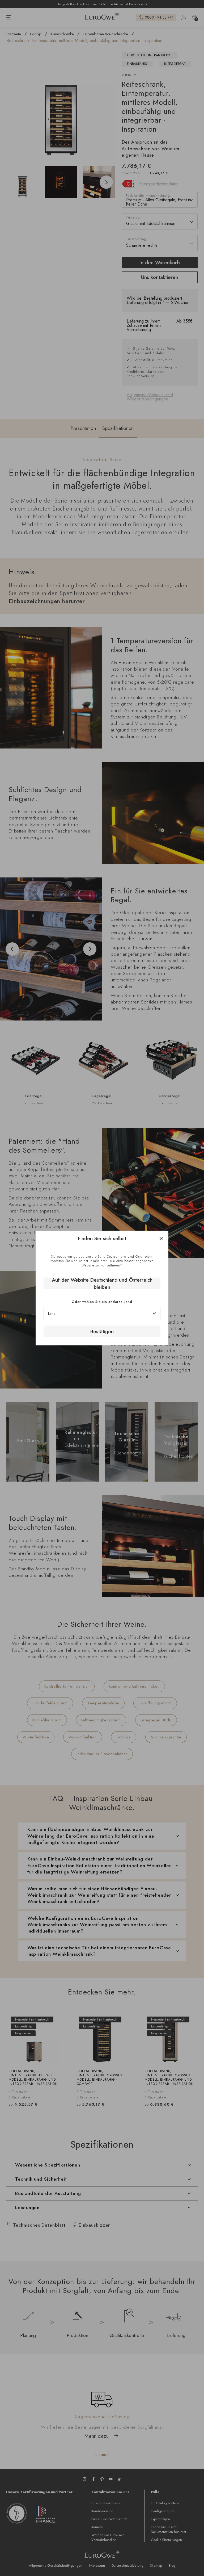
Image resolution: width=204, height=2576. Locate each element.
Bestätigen (102, 1331)
